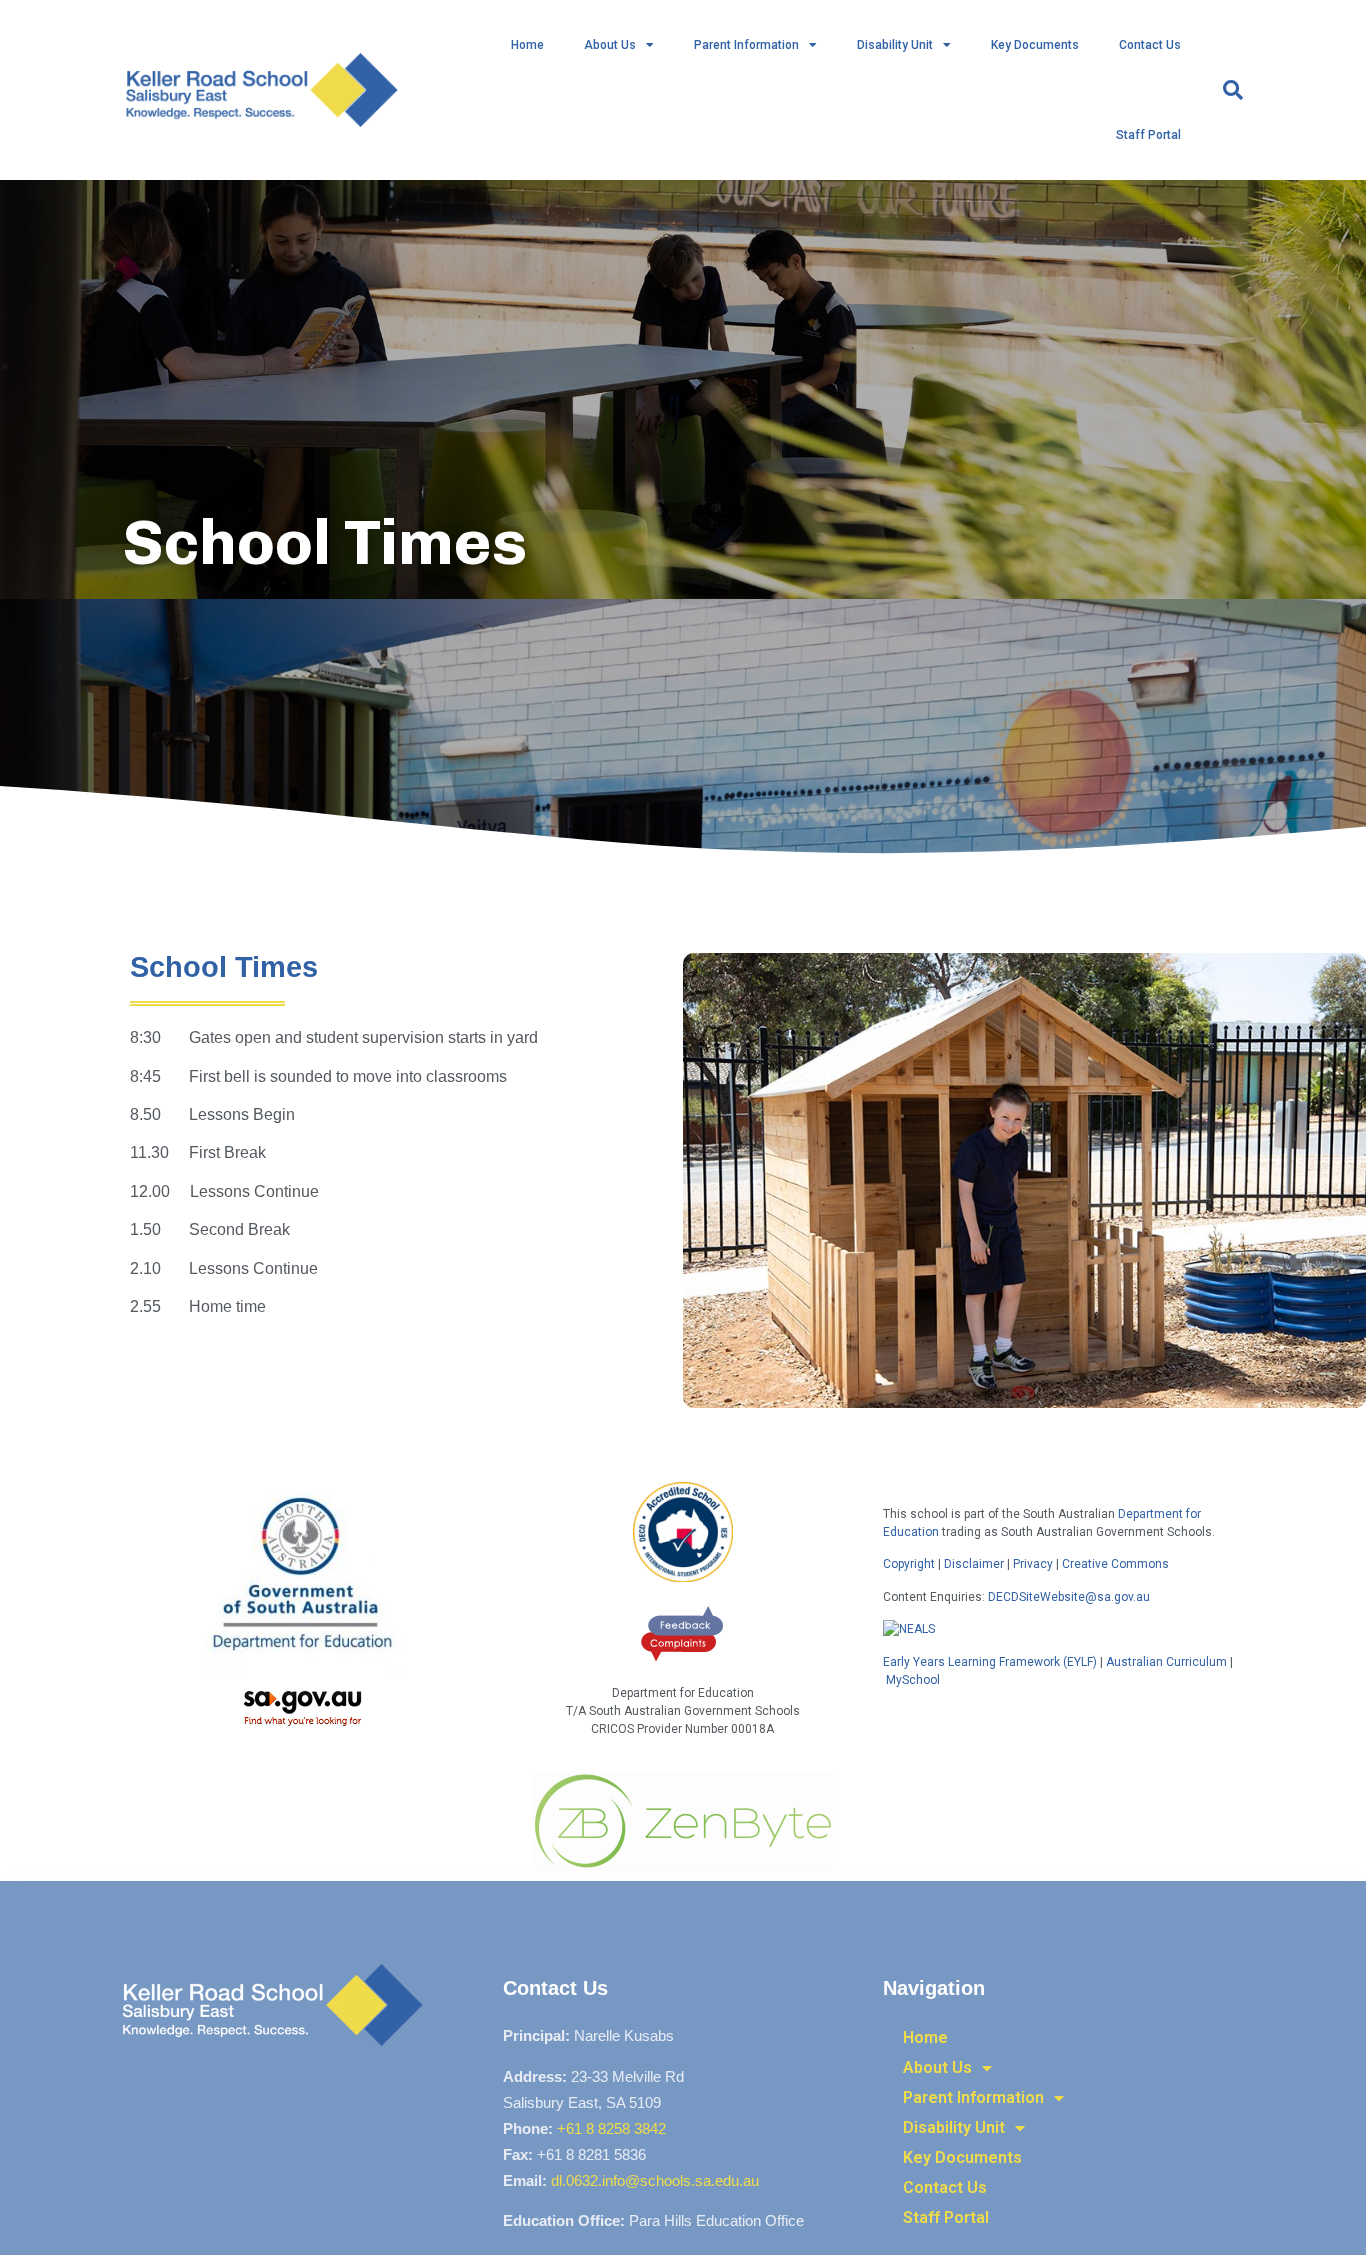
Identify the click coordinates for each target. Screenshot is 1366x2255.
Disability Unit (895, 45)
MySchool (913, 1680)
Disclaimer (974, 1564)
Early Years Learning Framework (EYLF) (990, 1662)
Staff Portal (1148, 135)
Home (527, 45)
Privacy (1033, 1564)
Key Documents (1035, 45)
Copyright (910, 1564)
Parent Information (746, 45)
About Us (610, 45)
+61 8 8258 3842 (611, 2128)
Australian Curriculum (1166, 1662)
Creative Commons (1115, 1564)
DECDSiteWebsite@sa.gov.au (1069, 1597)
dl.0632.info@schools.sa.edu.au (655, 2180)
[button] (1233, 90)
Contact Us (1150, 45)
